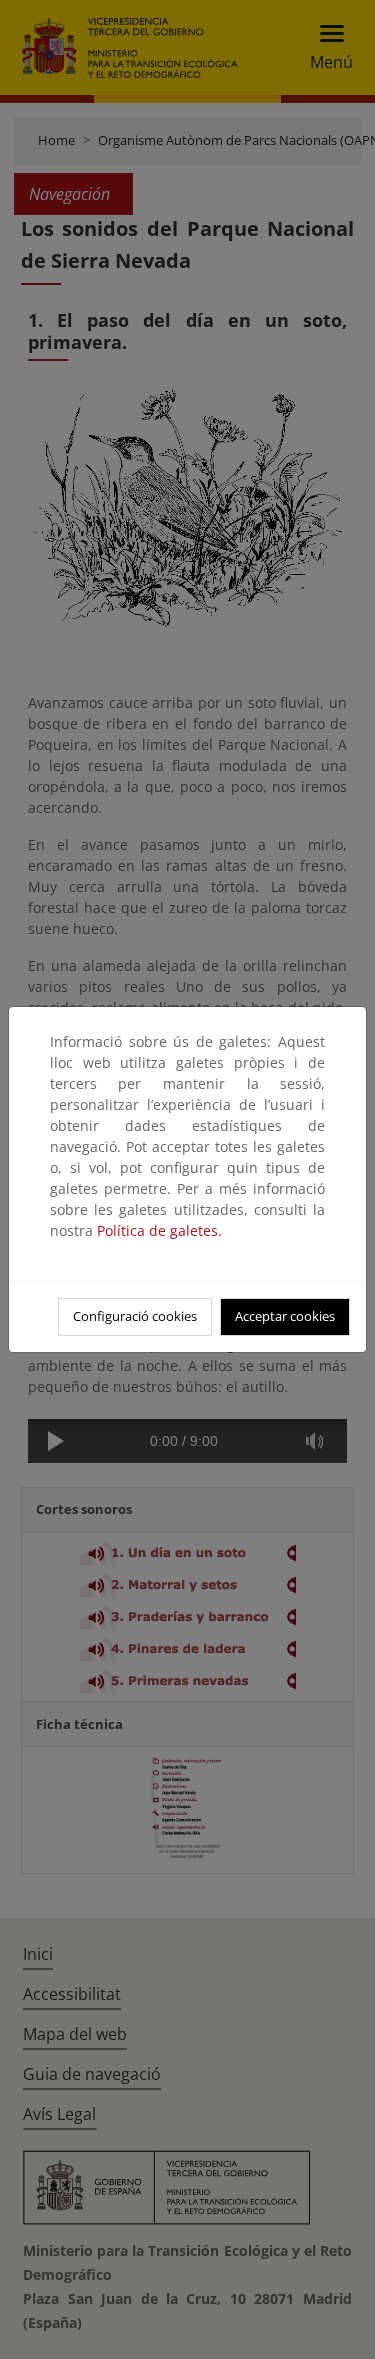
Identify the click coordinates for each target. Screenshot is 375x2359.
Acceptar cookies (285, 1316)
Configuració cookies (135, 1316)
